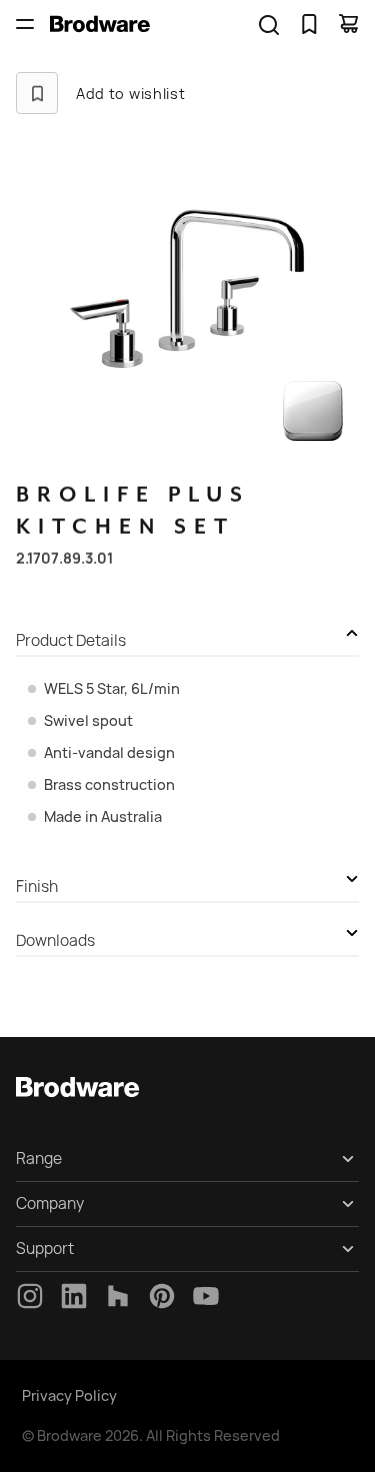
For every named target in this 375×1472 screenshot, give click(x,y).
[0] (309, 24)
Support (45, 1248)
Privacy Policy (69, 1395)
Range (39, 1158)
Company (50, 1203)
